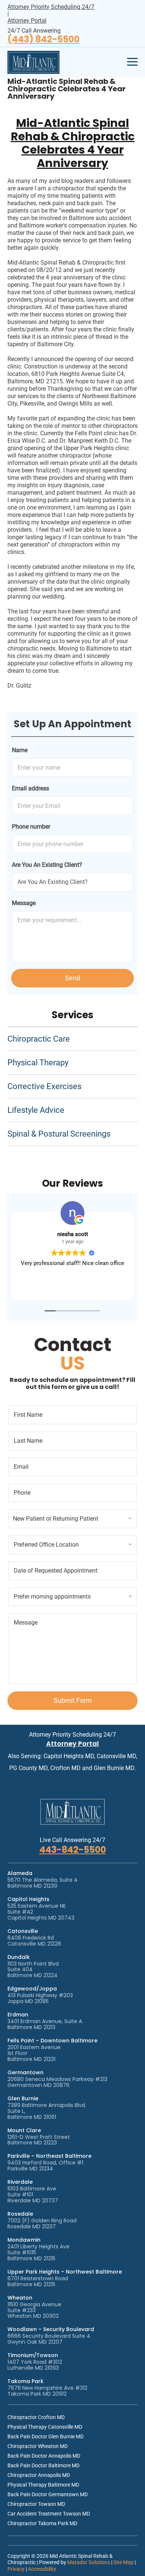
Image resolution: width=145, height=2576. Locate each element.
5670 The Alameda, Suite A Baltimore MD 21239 (42, 1883)
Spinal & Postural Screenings (59, 1134)
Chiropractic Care (39, 1039)
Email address (30, 788)
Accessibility (42, 2569)
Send (73, 978)
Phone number (31, 827)
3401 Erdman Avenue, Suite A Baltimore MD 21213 (45, 2024)
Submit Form (73, 1700)
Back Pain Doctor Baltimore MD (43, 2465)
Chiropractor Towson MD (36, 2504)
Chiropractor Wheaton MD (38, 2446)
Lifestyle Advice (36, 1110)
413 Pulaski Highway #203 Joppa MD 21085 (40, 1998)
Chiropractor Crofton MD (36, 2417)
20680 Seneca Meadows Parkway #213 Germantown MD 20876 (57, 2082)
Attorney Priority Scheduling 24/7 (51, 7)
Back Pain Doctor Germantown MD (48, 2494)
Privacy (16, 2569)
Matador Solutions (89, 2562)
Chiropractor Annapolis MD (39, 2475)
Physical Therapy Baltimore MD (43, 2485)
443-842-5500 (73, 1850)
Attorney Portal (27, 21)
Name (20, 750)
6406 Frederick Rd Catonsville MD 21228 (34, 1941)
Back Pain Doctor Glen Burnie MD (46, 2436)
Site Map (123, 2562)
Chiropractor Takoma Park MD (42, 2523)
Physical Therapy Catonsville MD (45, 2427)
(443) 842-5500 (43, 40)
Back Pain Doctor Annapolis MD (44, 2456)
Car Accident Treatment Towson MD (49, 2514)
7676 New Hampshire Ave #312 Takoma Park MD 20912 (47, 2391)
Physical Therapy (38, 1063)
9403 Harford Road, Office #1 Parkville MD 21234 (45, 2166)
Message (24, 903)
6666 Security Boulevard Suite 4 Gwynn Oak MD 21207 (49, 2339)
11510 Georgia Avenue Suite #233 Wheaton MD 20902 (34, 2310)
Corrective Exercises (44, 1086)
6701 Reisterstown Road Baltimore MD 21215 (38, 2281)
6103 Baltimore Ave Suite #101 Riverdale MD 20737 (33, 2195)
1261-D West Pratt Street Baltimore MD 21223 (39, 2140)
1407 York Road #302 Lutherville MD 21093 (35, 2365)
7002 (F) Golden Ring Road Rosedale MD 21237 (42, 2223)
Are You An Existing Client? (47, 865)
